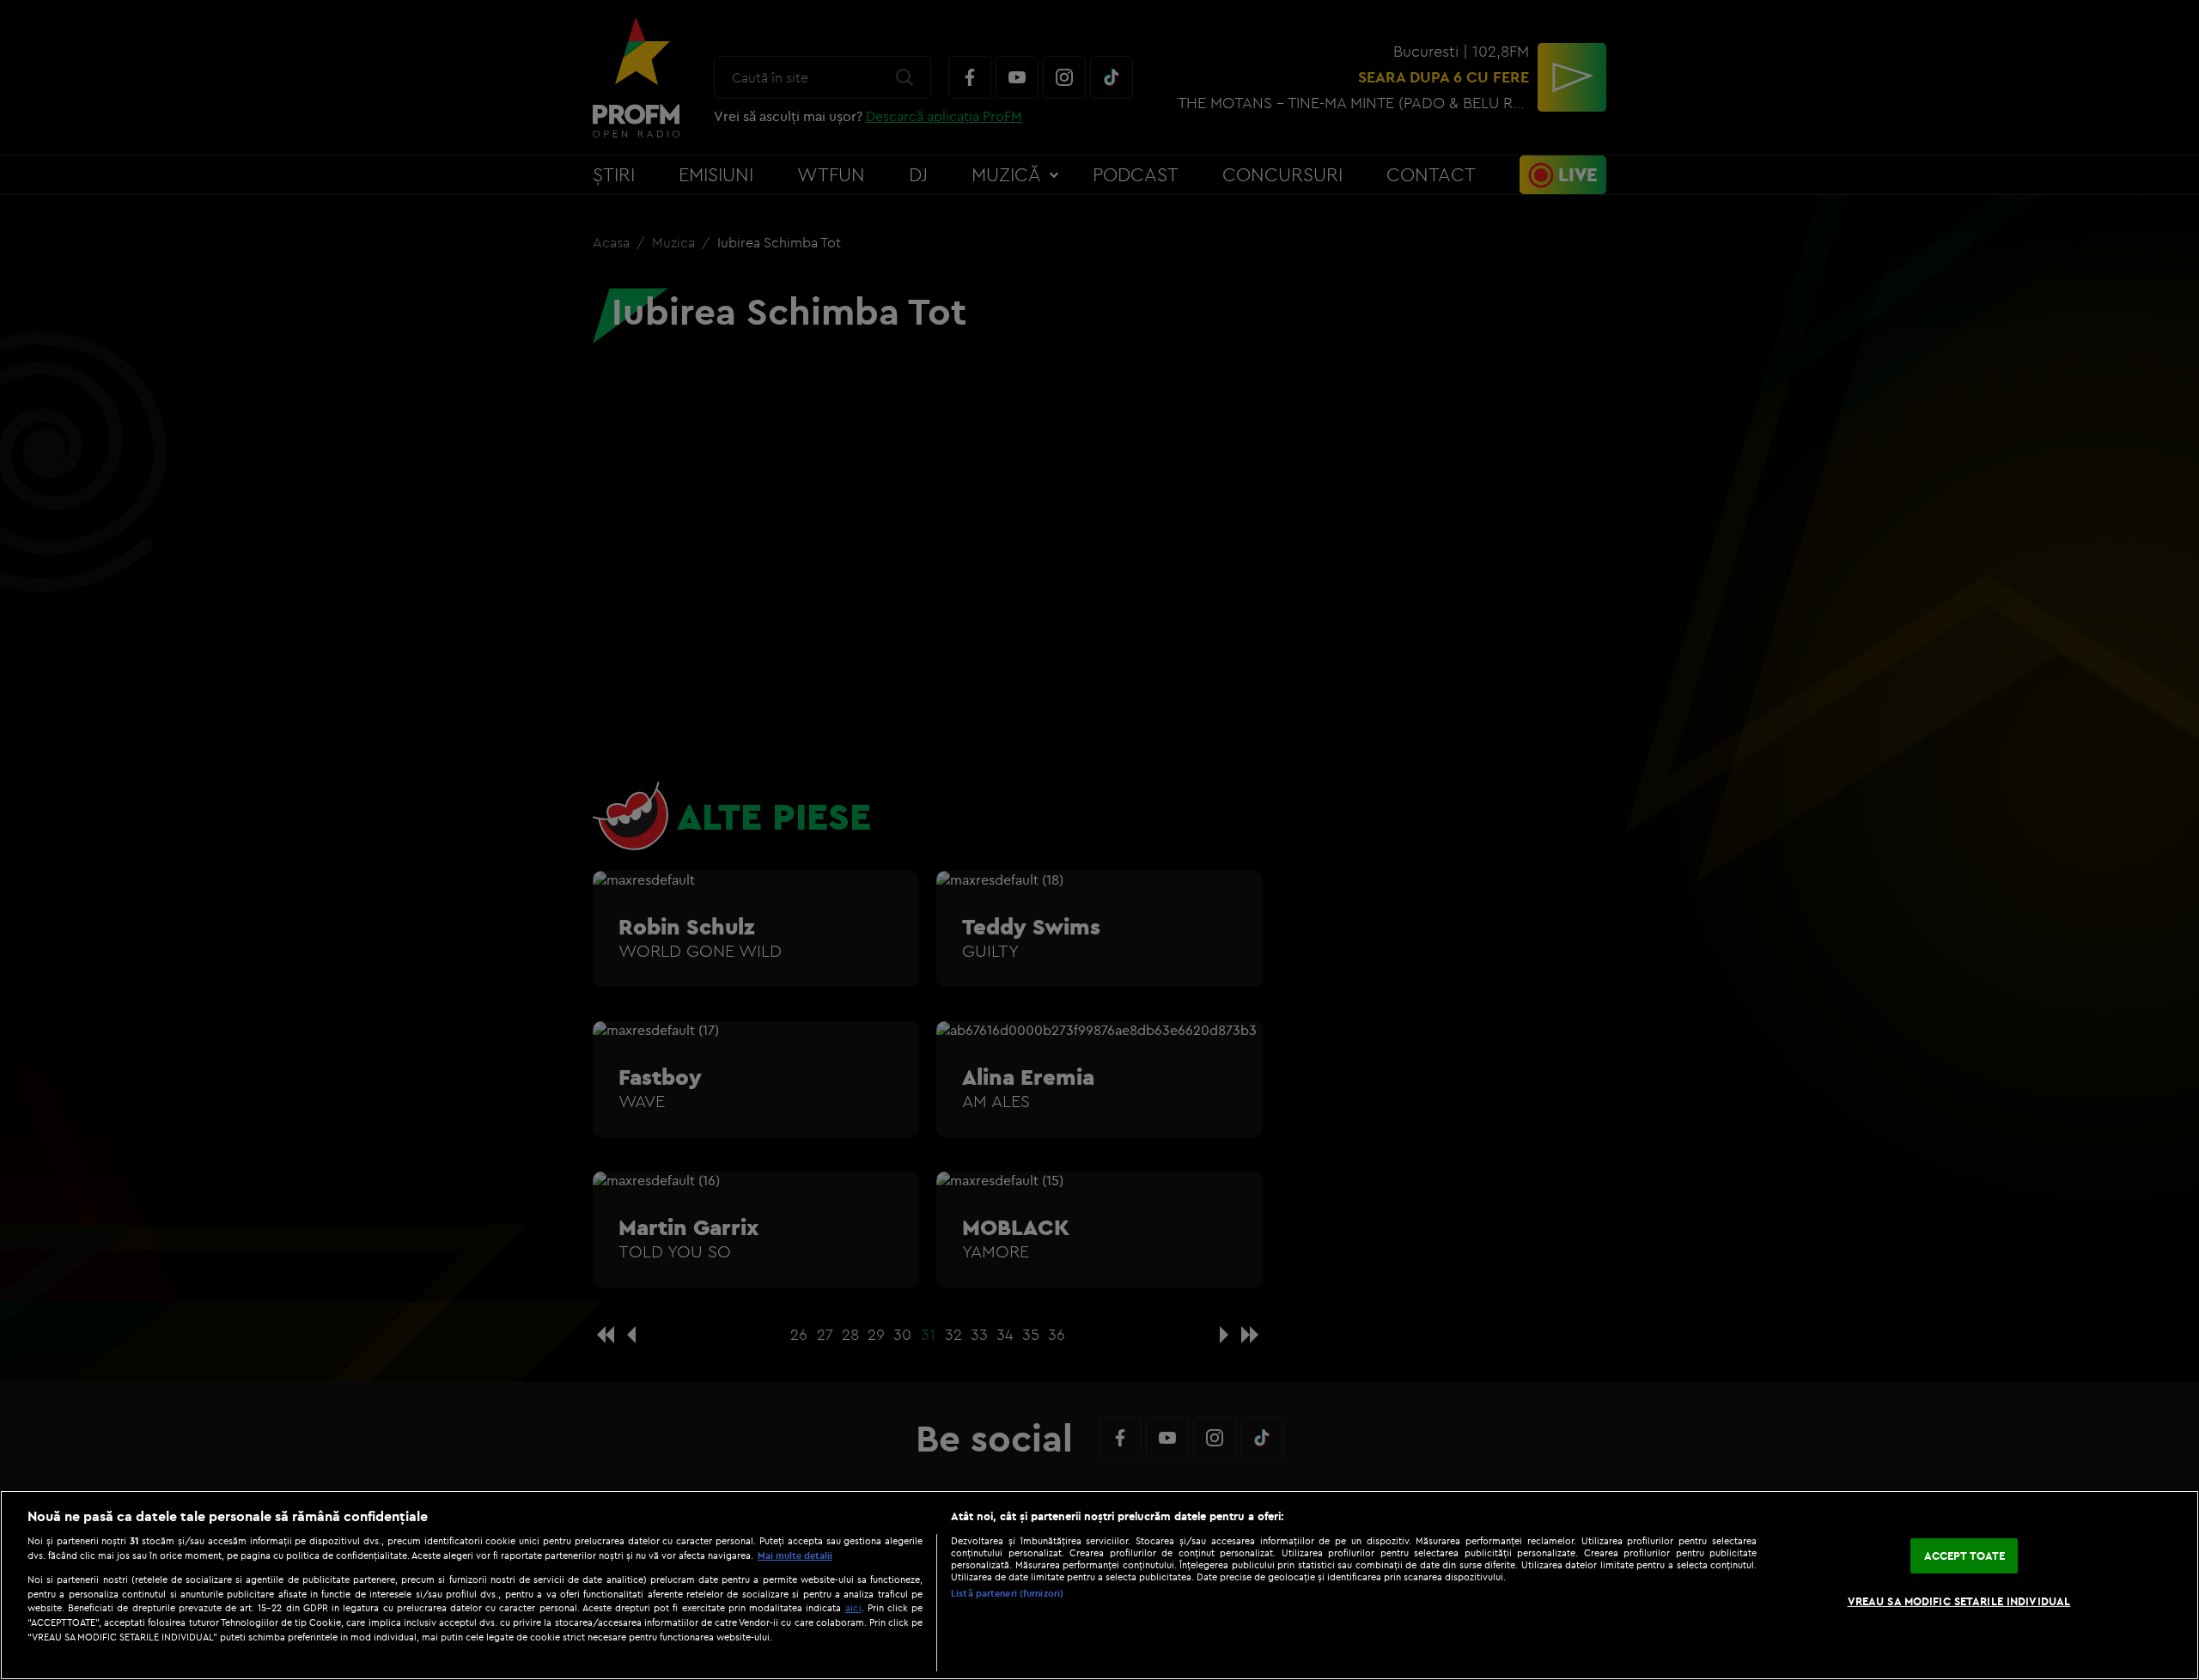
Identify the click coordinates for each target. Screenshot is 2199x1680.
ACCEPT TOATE (1965, 1555)
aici (853, 1607)
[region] (1099, 1585)
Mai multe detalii (795, 1555)
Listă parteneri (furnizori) (1007, 1593)
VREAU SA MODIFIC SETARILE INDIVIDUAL (1959, 1601)
